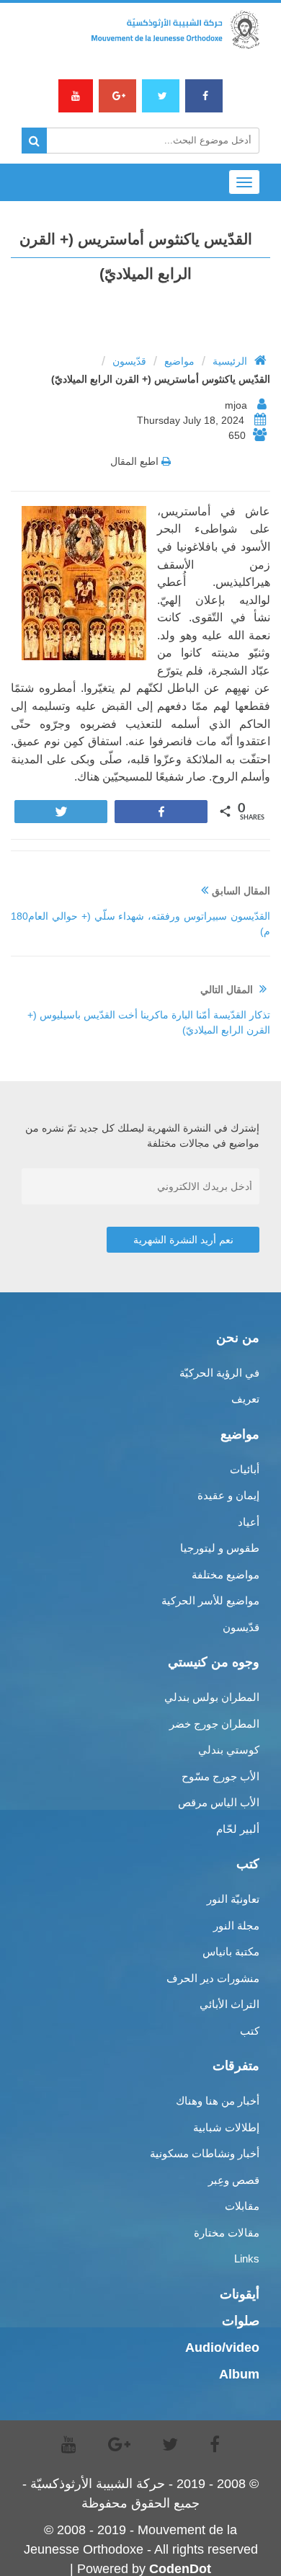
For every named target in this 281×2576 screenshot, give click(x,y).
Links (247, 2259)
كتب (250, 2031)
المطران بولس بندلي (212, 1697)
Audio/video (222, 2348)
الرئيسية (230, 361)
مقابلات (242, 2206)
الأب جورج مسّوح (220, 1776)
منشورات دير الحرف (213, 1978)
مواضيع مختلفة (226, 1575)
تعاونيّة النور (233, 1899)
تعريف (245, 1399)
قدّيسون (129, 361)
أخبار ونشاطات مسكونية (205, 2153)
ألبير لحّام (238, 1829)
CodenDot (180, 2569)
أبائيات (245, 1469)
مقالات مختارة (227, 2233)
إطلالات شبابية (226, 2127)
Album (239, 2374)
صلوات (241, 2321)
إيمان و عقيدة (228, 1495)
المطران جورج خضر (214, 1724)
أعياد (249, 1522)
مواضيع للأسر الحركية (210, 1600)
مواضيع (179, 361)
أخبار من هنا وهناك (218, 2101)
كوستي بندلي (229, 1750)
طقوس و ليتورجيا (220, 1548)
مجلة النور (236, 1926)
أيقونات (240, 2294)
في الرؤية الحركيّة (219, 1373)
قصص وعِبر (234, 2180)
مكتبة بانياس (231, 1951)
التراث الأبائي (229, 2004)
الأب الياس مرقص (219, 1802)
